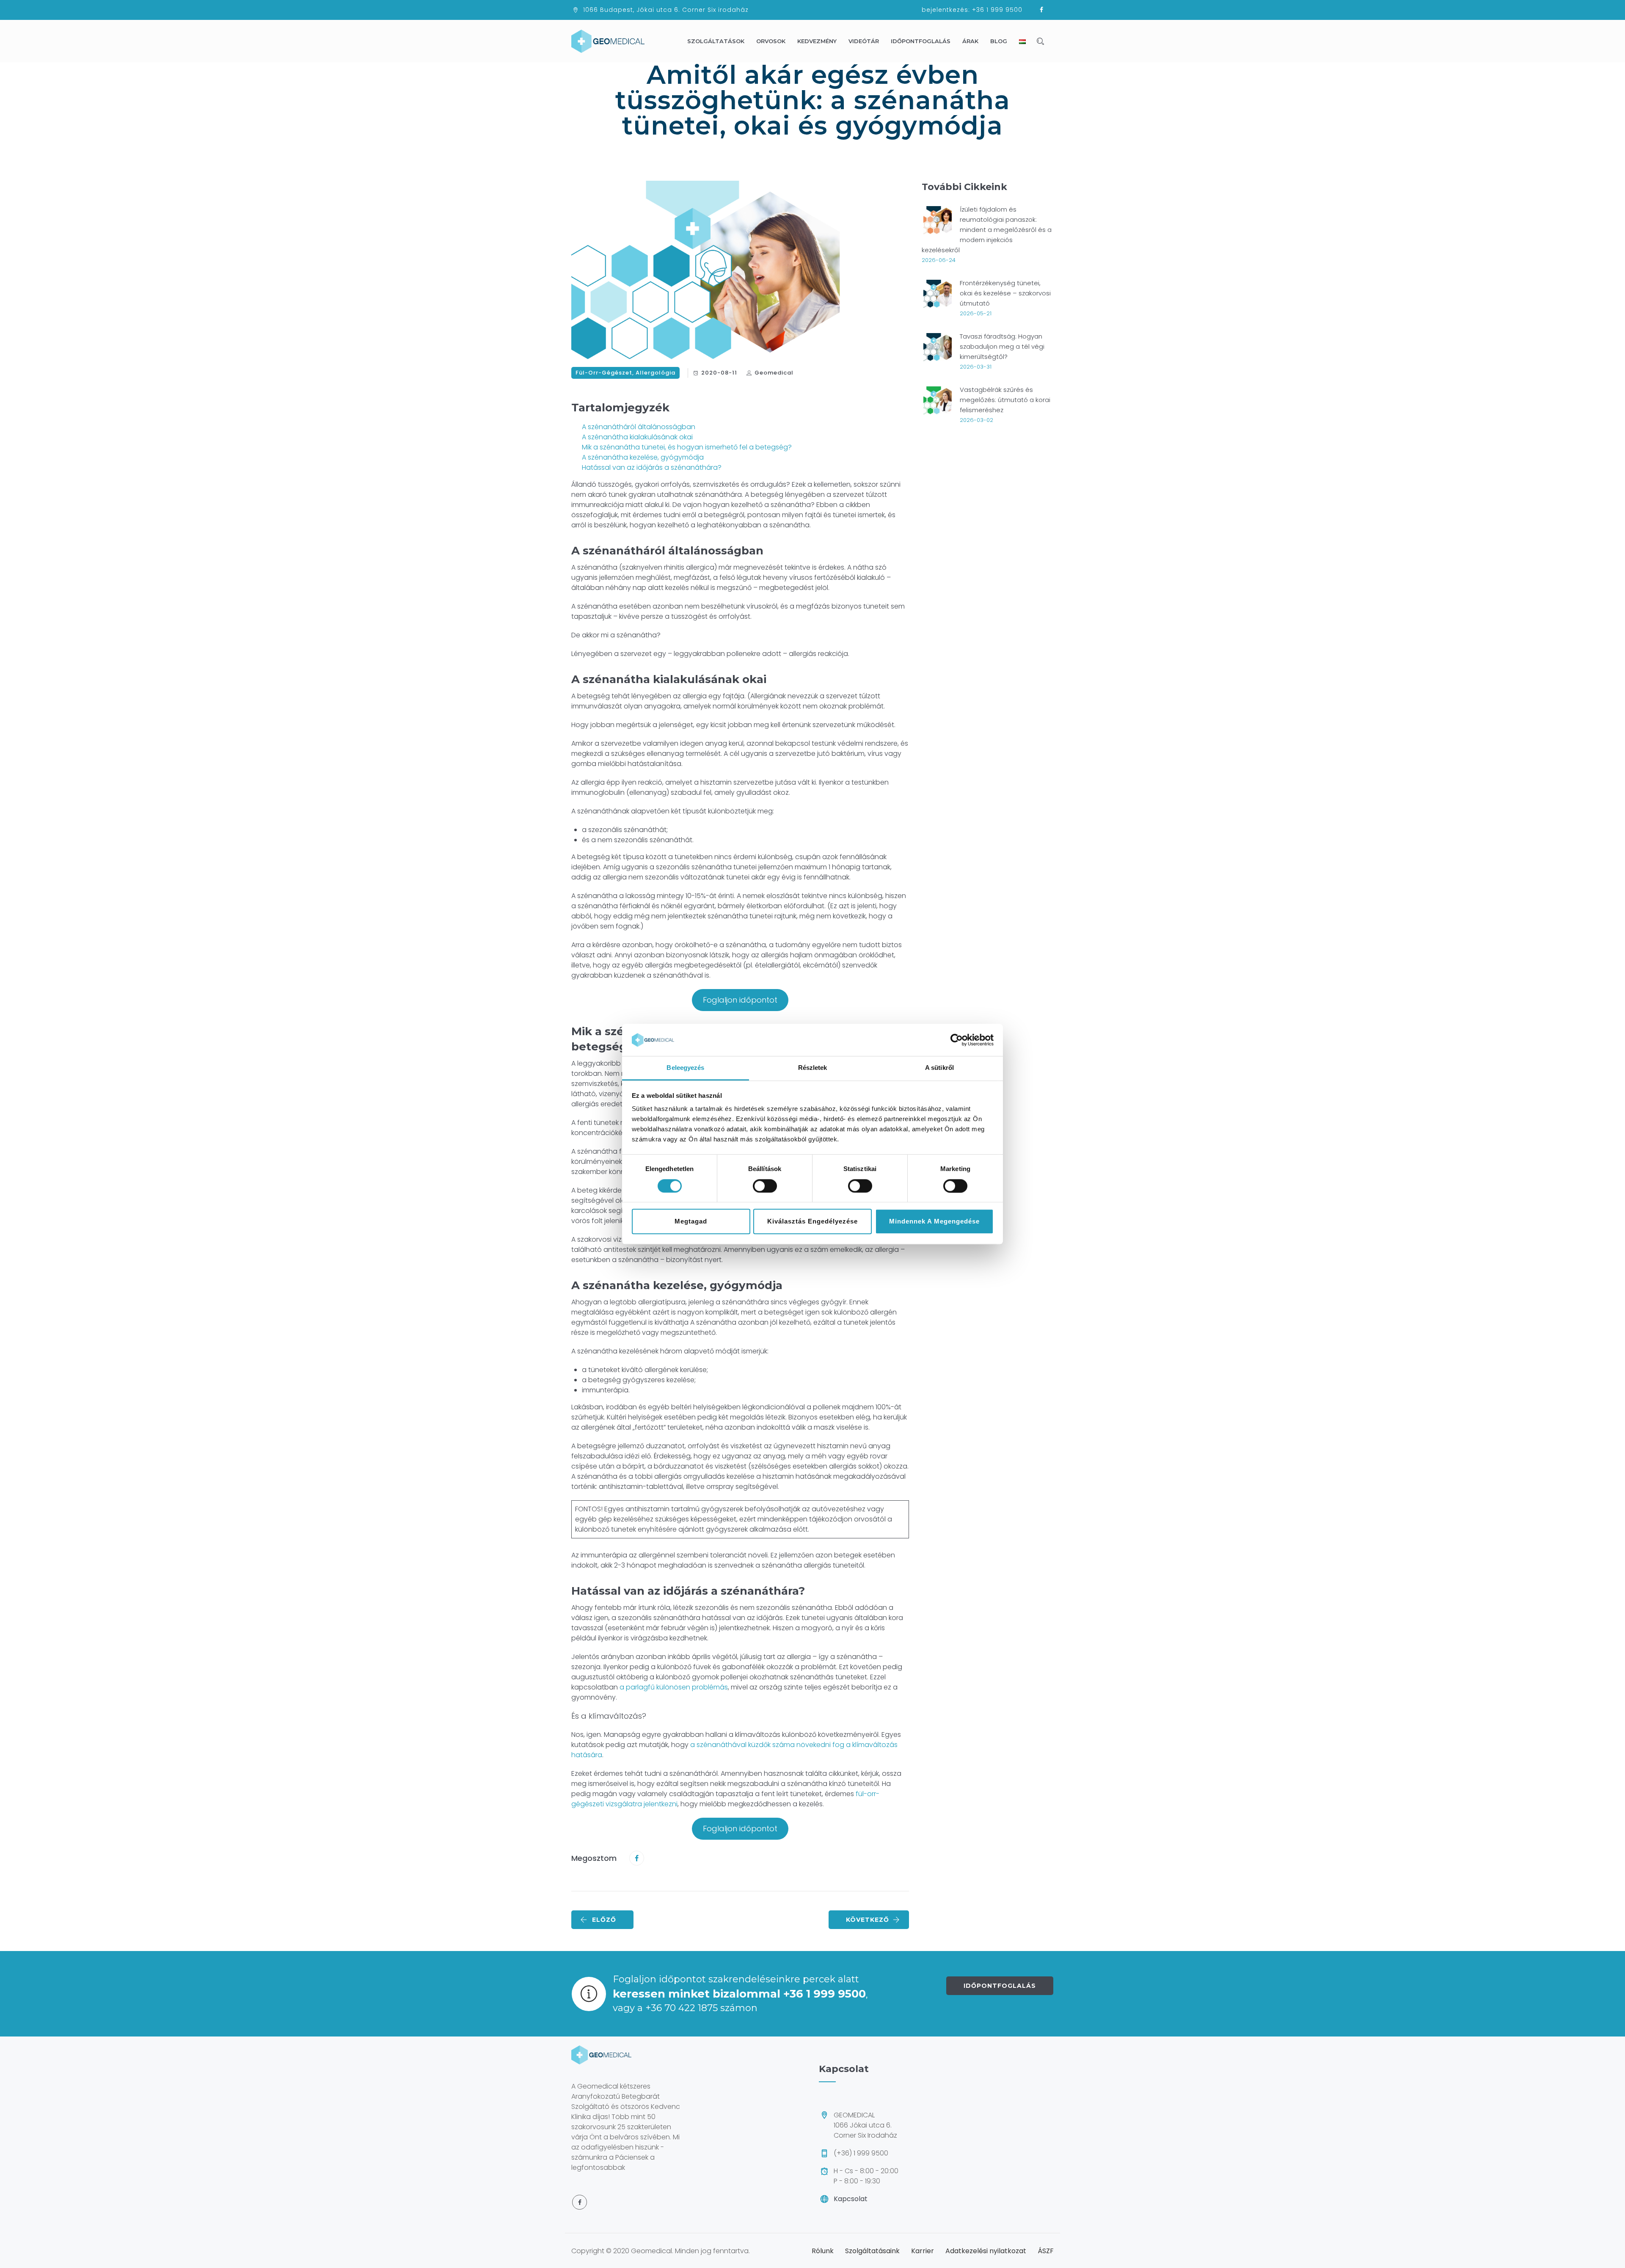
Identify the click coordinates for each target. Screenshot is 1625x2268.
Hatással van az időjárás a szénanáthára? (652, 467)
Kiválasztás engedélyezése (812, 1221)
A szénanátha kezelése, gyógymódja (643, 457)
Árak (970, 41)
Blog (999, 41)
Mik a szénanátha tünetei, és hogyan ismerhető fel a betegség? (687, 447)
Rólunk (823, 2251)
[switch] (765, 1186)
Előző (604, 1920)
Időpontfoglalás (921, 41)
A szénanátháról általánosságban (639, 427)
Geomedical (774, 373)
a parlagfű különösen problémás (674, 1687)
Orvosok (771, 41)
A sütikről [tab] (939, 1068)
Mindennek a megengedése (934, 1221)
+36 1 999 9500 (997, 10)
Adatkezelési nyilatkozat (986, 2251)
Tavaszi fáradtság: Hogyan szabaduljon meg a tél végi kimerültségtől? (1002, 346)
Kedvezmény (817, 41)
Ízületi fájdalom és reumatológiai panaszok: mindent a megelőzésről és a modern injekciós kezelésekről (987, 230)
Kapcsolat (851, 2199)
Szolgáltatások (716, 41)
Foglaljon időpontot (740, 1000)
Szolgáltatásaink (872, 2251)
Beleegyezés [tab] (685, 1068)
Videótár (864, 41)
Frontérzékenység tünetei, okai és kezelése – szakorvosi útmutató (1005, 293)
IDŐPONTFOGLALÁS (1000, 1986)
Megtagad (691, 1221)
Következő (868, 1920)
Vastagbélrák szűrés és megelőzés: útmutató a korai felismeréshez (1005, 400)
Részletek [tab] (813, 1068)
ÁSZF (1046, 2251)
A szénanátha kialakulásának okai (637, 437)
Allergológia (656, 373)
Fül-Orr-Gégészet (604, 373)
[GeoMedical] (608, 41)
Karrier (923, 2251)
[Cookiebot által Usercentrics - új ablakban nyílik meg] (957, 1040)
